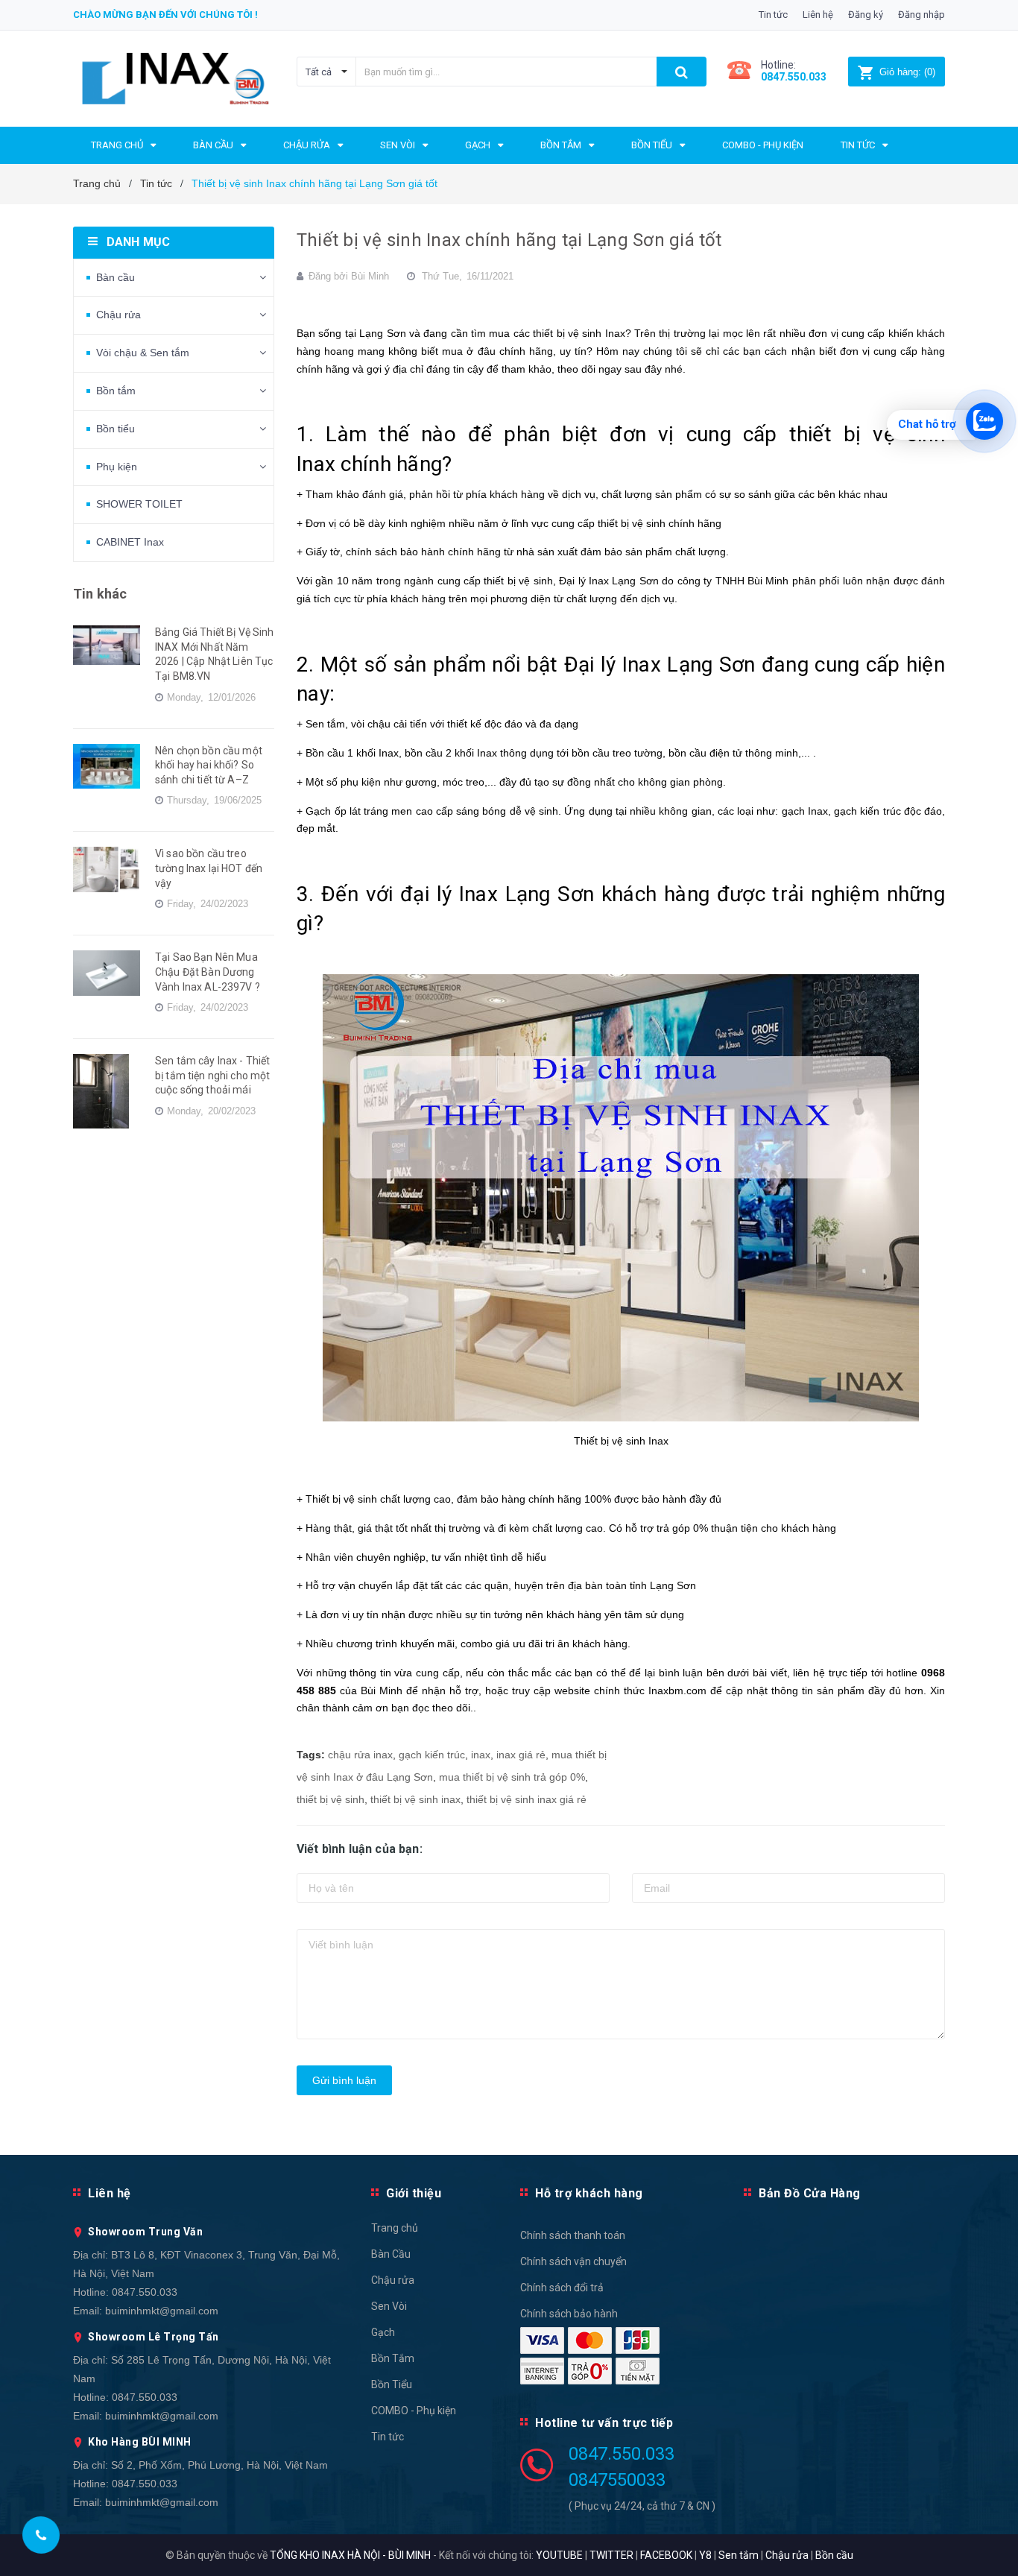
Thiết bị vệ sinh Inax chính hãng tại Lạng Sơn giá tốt (509, 240)
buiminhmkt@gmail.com (162, 2311)
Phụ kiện (117, 467)
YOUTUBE (559, 2555)
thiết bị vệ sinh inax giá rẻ (527, 1799)
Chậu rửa (118, 315)
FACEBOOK (666, 2555)
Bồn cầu (834, 2555)
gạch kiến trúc (432, 1755)
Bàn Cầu (391, 2254)
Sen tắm (739, 2555)
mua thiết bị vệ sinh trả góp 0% (512, 1777)
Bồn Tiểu (392, 2384)
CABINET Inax (130, 542)
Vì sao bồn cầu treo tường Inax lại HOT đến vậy (209, 868)
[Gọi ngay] (41, 2535)
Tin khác (100, 594)
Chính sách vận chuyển (573, 2261)
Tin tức (773, 15)
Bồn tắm (116, 391)
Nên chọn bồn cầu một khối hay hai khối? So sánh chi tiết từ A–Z (209, 765)
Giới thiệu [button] (414, 2193)
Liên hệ (818, 15)
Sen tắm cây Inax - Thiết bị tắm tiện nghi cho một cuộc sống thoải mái (212, 1075)
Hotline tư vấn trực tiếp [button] (604, 2423)
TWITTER (611, 2555)
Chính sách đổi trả (562, 2288)
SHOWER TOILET (139, 504)
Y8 (705, 2555)
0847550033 (617, 2480)
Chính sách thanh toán (573, 2235)
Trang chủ (395, 2228)
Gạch (383, 2332)
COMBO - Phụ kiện (414, 2411)
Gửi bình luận (344, 2080)
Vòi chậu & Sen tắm (143, 353)
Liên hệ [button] (110, 2193)
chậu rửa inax (360, 1755)
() (907, 72)
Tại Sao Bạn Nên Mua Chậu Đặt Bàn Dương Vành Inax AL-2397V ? (208, 972)
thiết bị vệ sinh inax (415, 1799)
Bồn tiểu (116, 429)
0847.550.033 (145, 2292)
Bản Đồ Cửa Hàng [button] (810, 2193)
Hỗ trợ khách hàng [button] (589, 2193)
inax (481, 1755)
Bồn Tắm (393, 2358)
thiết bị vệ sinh (331, 1799)
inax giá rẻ (521, 1755)
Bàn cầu (116, 277)
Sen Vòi (389, 2306)
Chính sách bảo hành (569, 2314)
